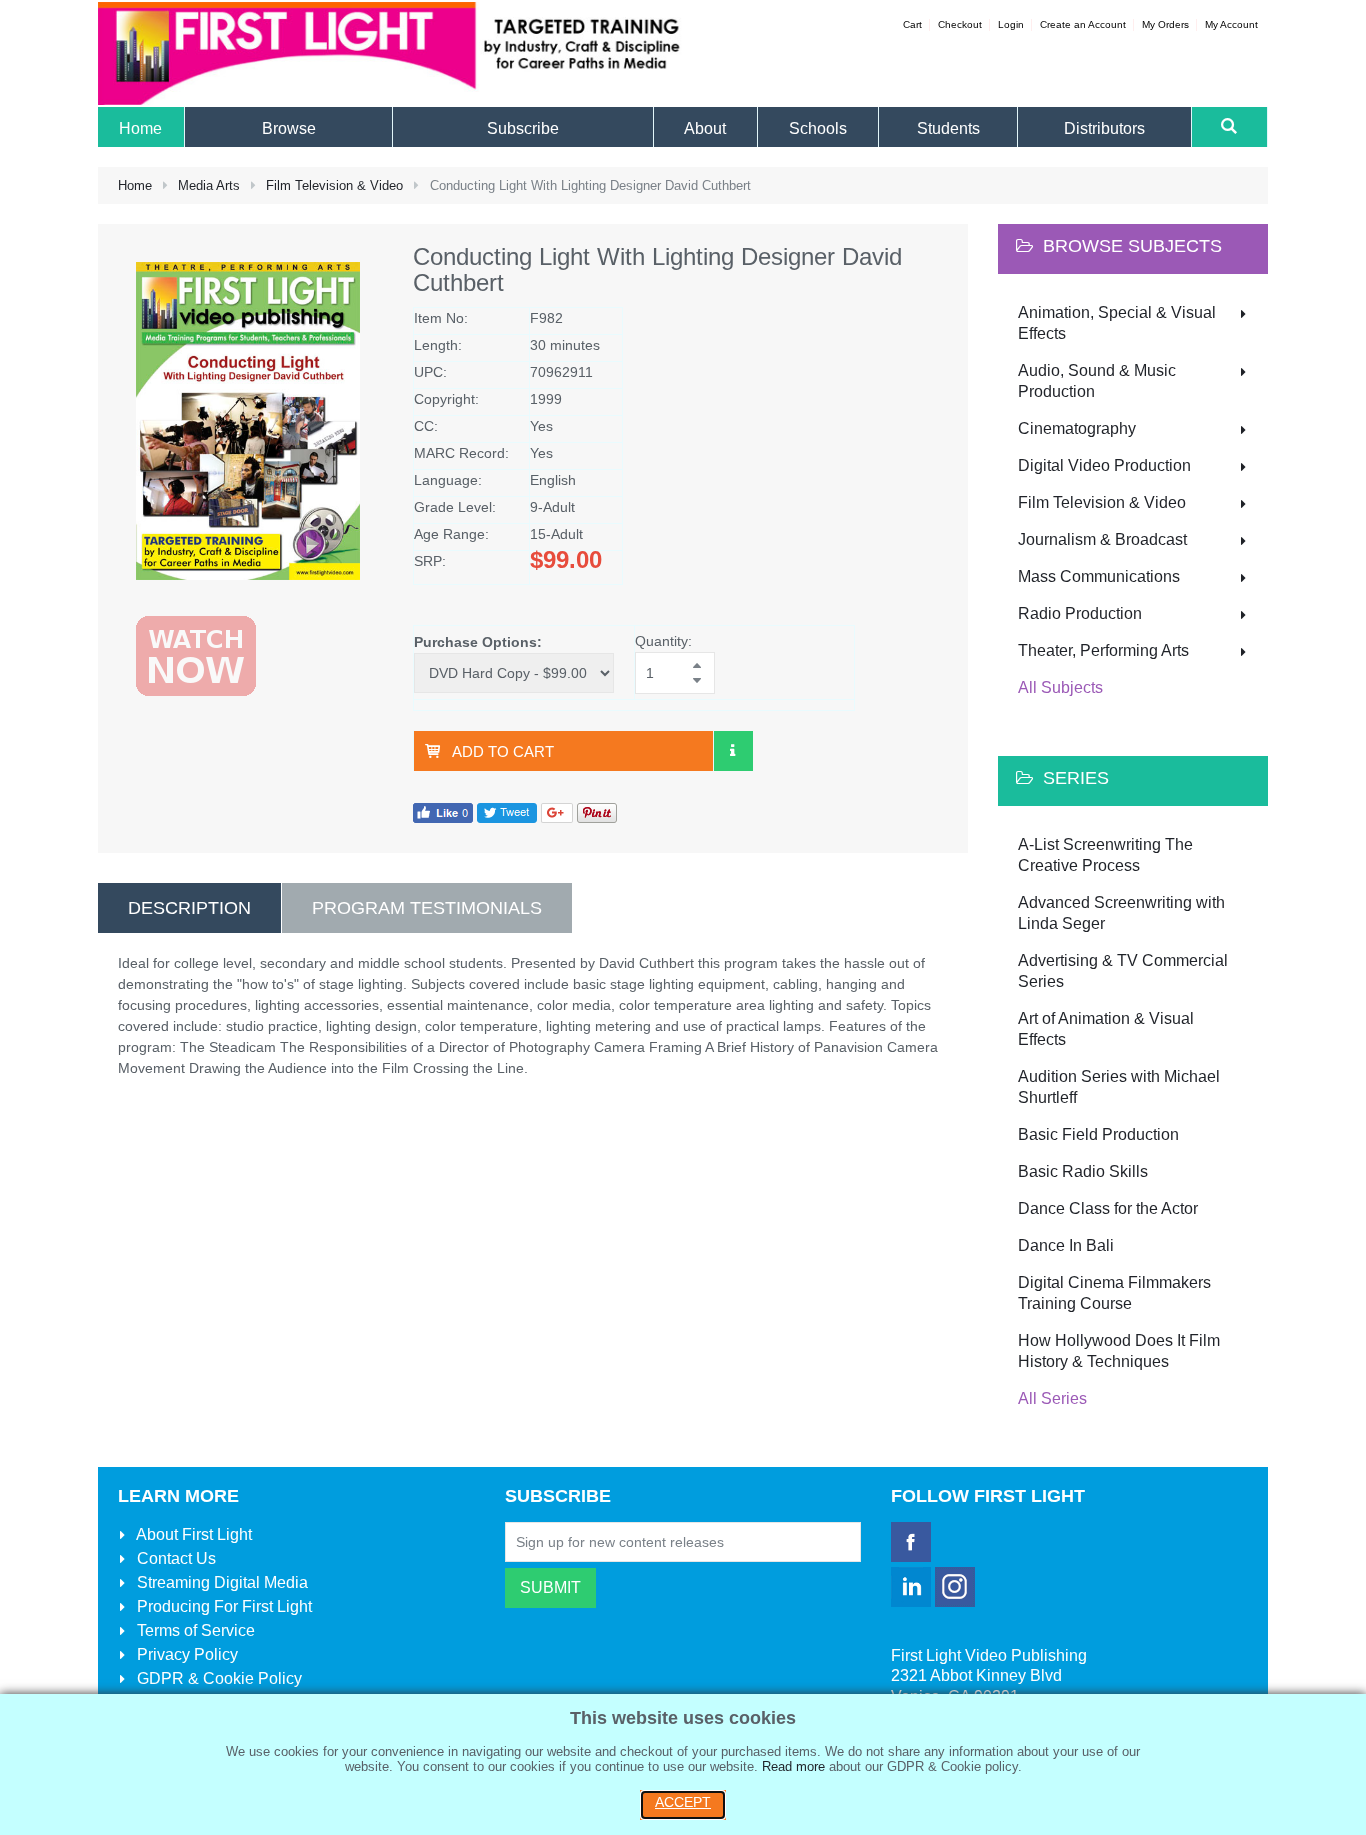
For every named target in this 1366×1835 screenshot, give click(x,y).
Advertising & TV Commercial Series (1123, 971)
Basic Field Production (1098, 1134)
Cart (912, 24)
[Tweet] (507, 811)
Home (135, 185)
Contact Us (174, 1558)
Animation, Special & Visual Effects (1117, 323)
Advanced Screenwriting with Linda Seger (1121, 913)
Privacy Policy (185, 1654)
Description (189, 908)
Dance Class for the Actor (1108, 1208)
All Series (1052, 1398)
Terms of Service (194, 1630)
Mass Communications (1099, 576)
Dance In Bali (1066, 1245)
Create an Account (1083, 24)
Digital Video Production (1104, 465)
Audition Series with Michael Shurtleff (1119, 1087)
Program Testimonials (427, 908)
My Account (1231, 24)
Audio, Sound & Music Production (1097, 381)
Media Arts (209, 185)
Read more (793, 1766)
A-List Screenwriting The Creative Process (1105, 855)
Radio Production (1080, 613)
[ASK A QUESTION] (733, 751)
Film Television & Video (334, 185)
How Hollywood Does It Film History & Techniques (1119, 1351)
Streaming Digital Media (220, 1582)
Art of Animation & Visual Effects (1106, 1029)
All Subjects (1060, 687)
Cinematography (1077, 428)
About (192, 1534)
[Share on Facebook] (443, 811)
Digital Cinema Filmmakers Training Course (1114, 1293)
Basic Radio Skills (1083, 1171)
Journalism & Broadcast (1102, 539)
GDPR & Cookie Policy (217, 1678)
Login (1011, 24)
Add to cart (503, 751)
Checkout (960, 24)
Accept (683, 1802)
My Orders (1165, 24)
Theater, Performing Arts (1103, 650)
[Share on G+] (557, 811)
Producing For (222, 1606)
